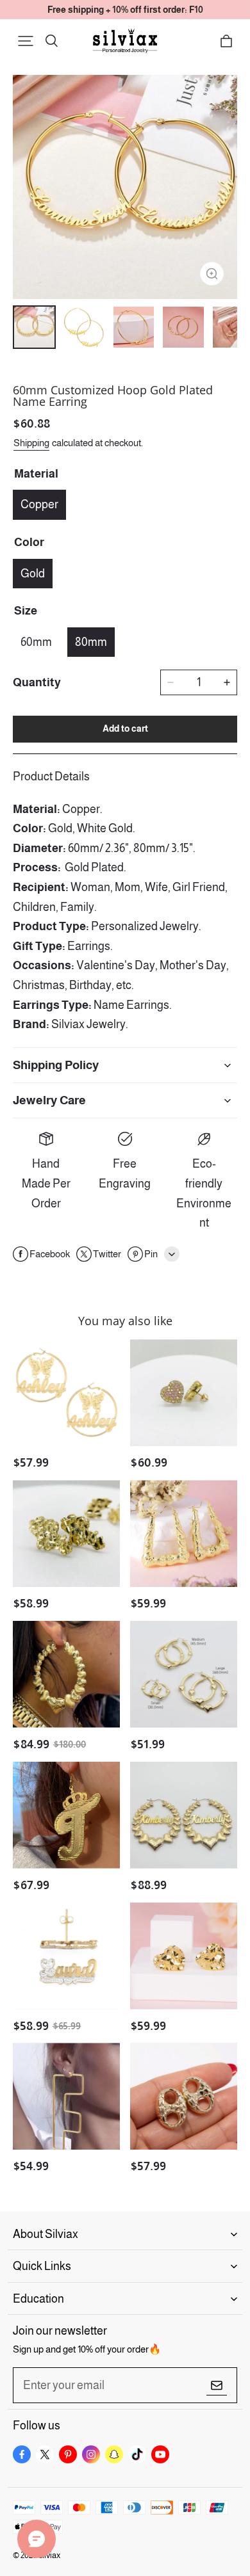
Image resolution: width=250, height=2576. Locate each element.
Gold (33, 574)
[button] (26, 41)
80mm (91, 642)
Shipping (31, 443)
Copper (39, 504)
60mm (36, 642)
